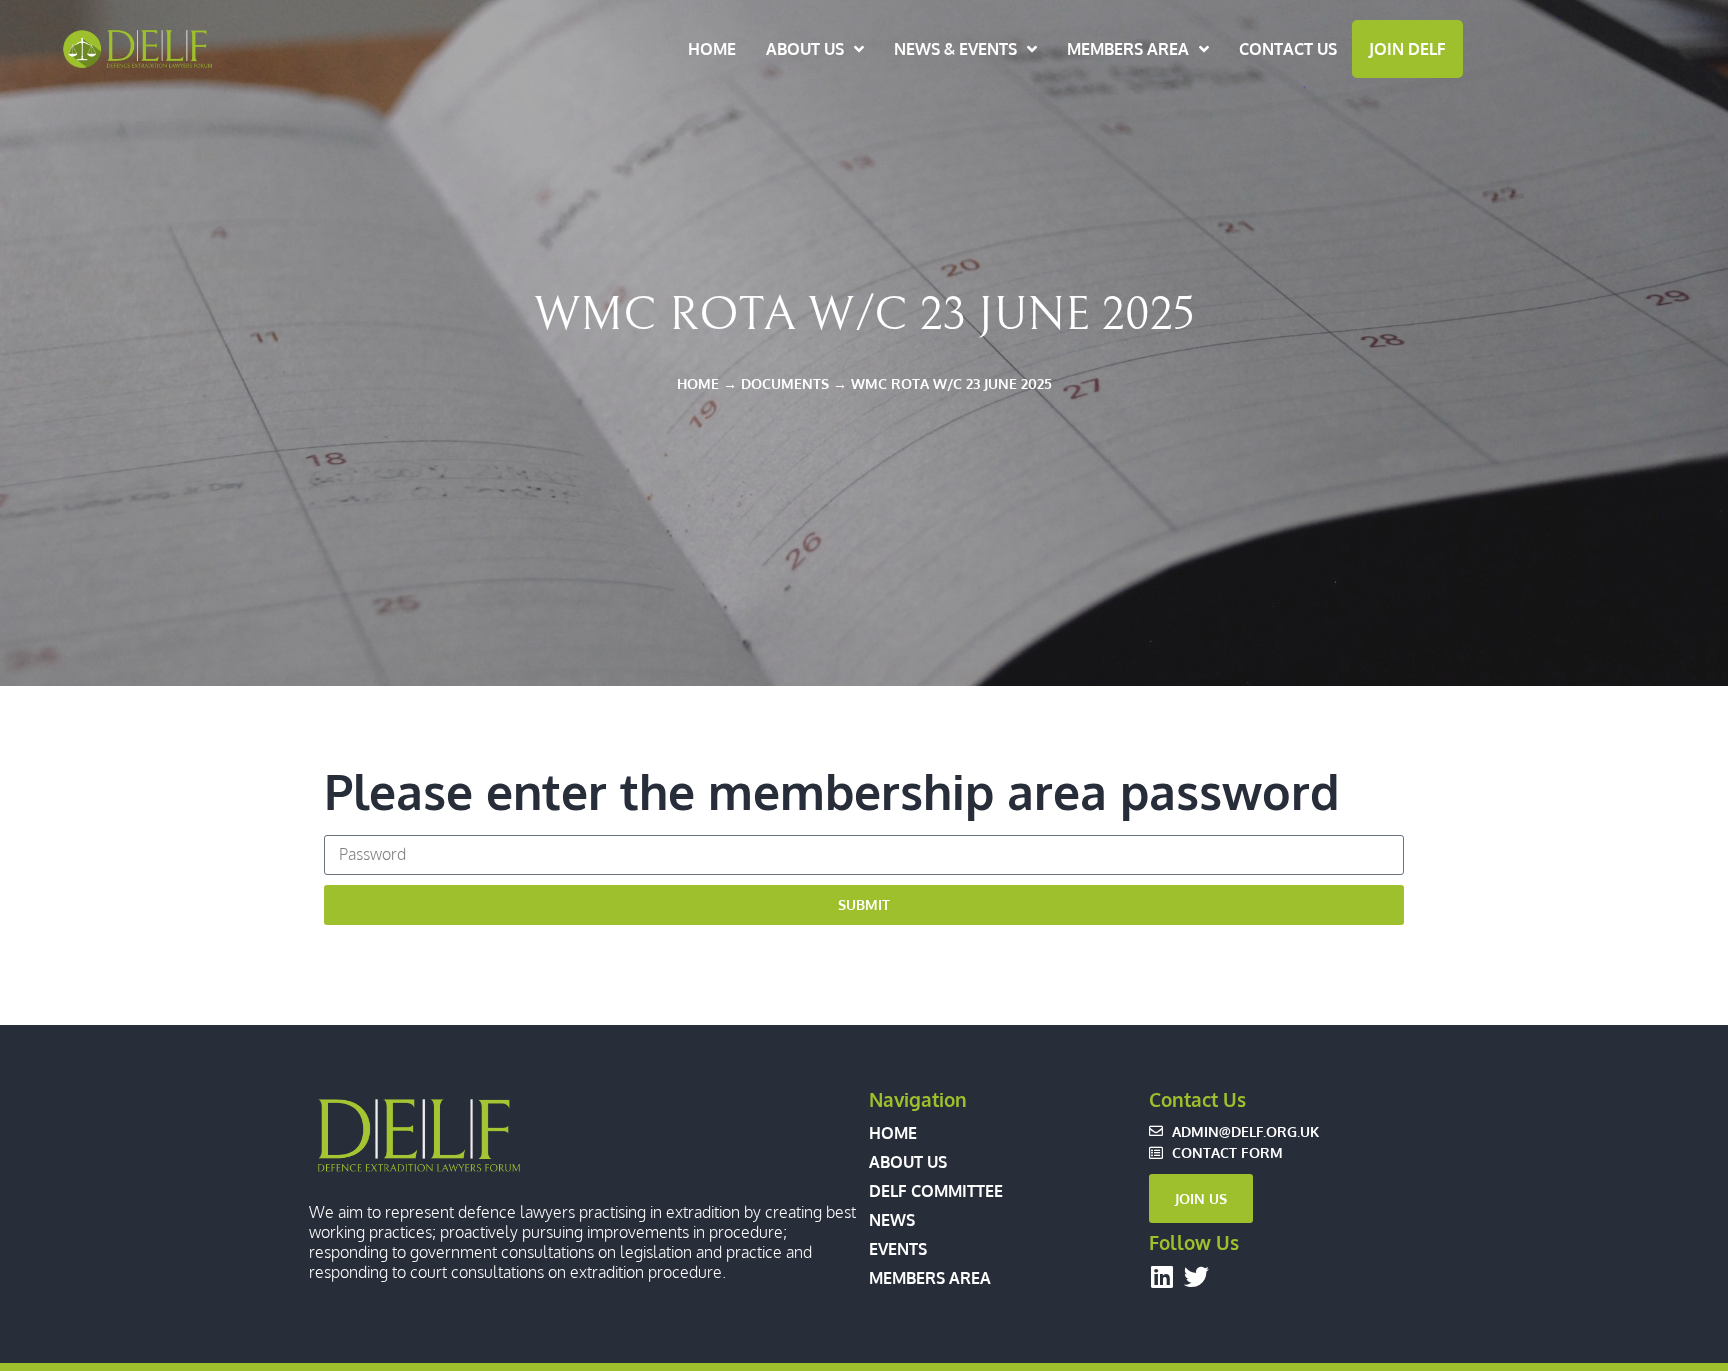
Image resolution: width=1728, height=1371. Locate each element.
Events (898, 1249)
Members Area (1128, 49)
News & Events (955, 49)
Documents (785, 383)
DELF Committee (936, 1191)
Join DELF (1407, 49)
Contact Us (1288, 49)
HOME (698, 383)
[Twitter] (1196, 1276)
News (892, 1220)
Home (712, 49)
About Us (805, 49)
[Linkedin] (1161, 1276)
